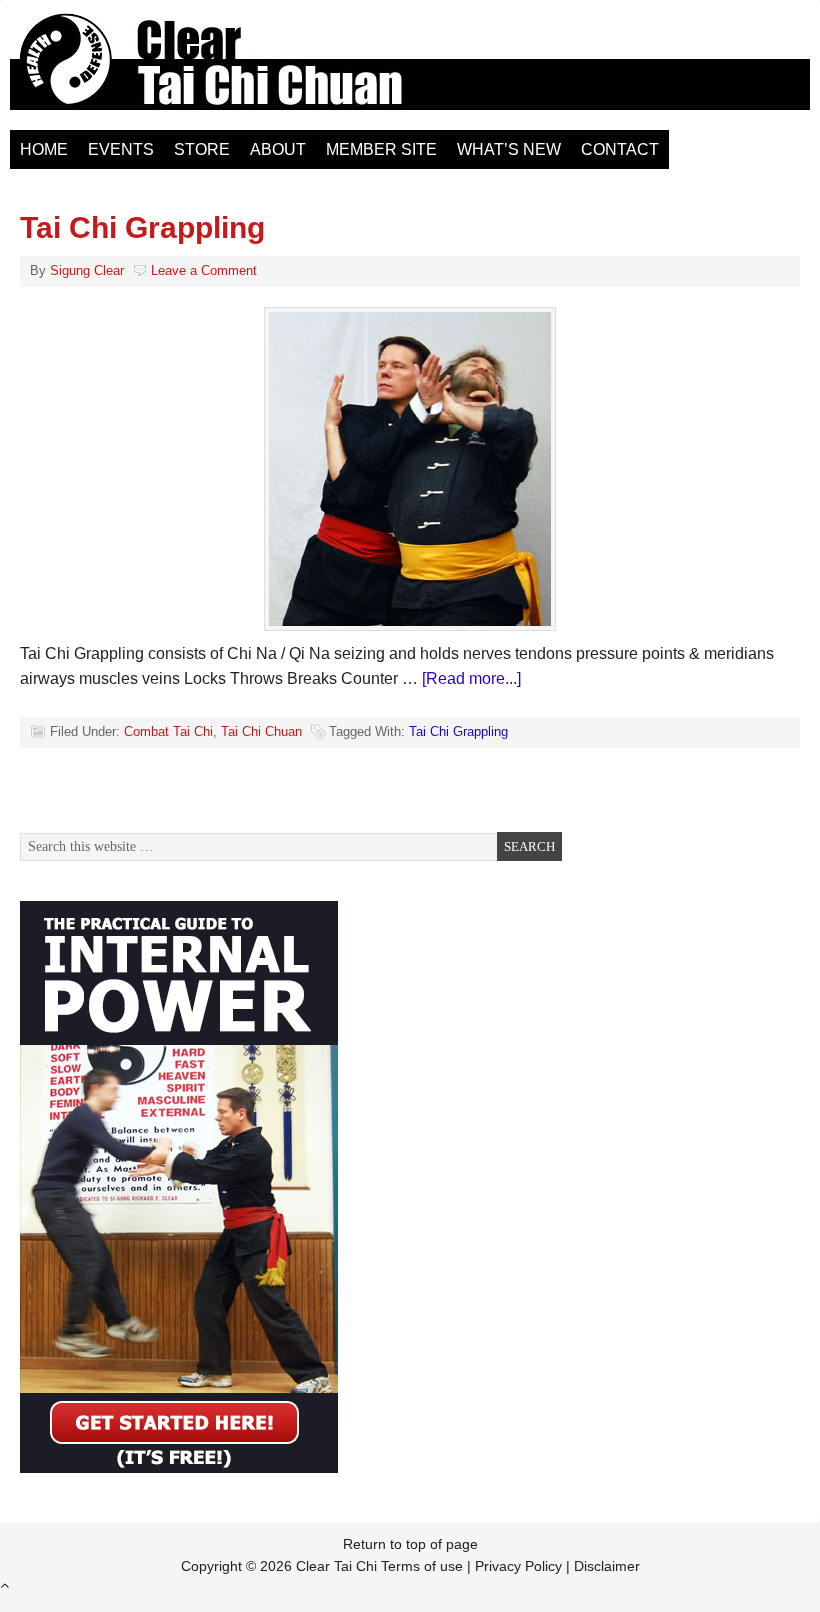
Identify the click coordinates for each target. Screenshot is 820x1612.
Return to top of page (410, 1544)
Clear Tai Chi (235, 70)
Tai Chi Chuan (261, 731)
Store (202, 149)
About (278, 149)
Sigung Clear (87, 270)
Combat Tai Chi (168, 731)
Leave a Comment (204, 270)
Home (44, 149)
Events (121, 149)
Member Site (381, 149)
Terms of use (422, 1566)
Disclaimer (607, 1566)
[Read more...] (471, 678)
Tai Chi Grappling (142, 227)
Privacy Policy (518, 1566)
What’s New (509, 149)
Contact (620, 149)
